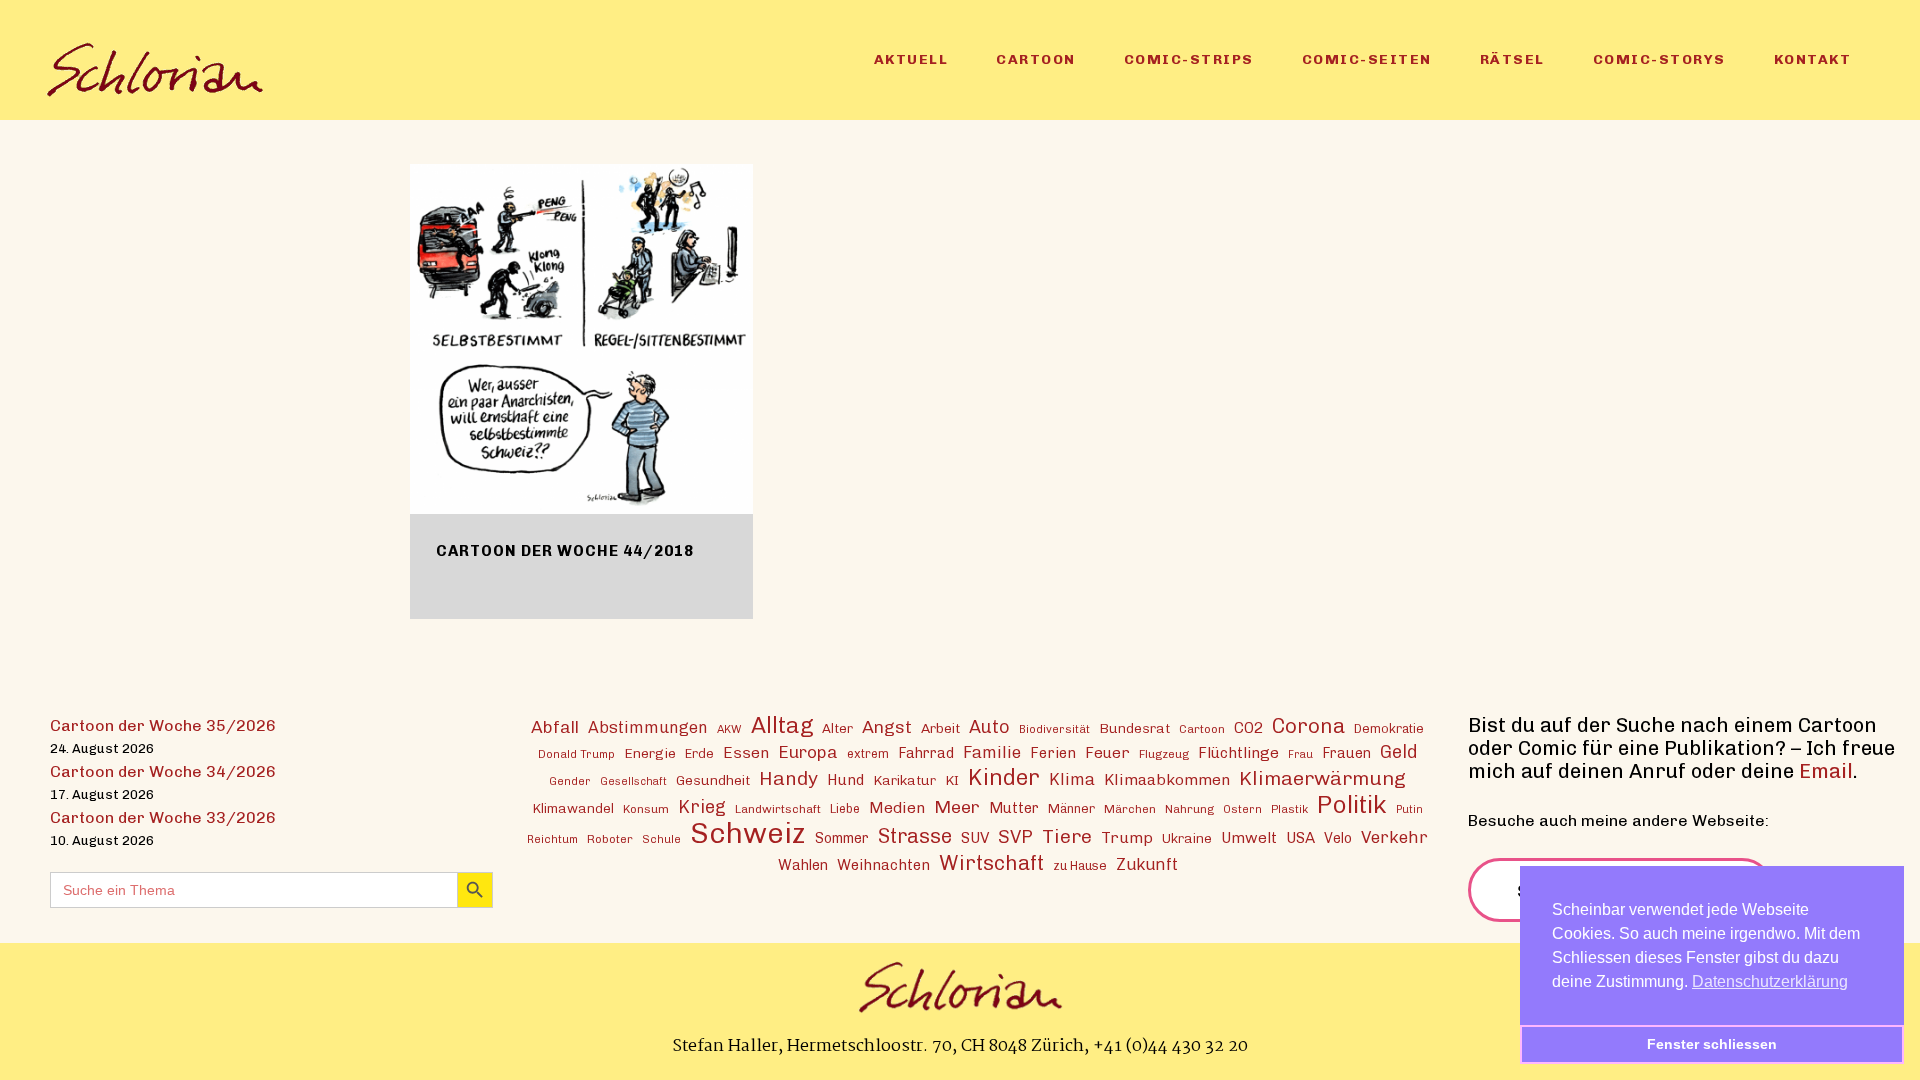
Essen (746, 752)
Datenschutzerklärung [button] (1770, 981)
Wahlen (803, 865)
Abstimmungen (648, 727)
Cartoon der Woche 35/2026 (163, 725)
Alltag (782, 725)
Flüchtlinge (1238, 753)
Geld (1399, 752)
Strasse (915, 836)
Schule (661, 839)
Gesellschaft (633, 781)
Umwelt (1249, 838)
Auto (989, 727)
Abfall (555, 727)
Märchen (1130, 809)
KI (952, 780)
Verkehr (1394, 837)
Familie (992, 752)
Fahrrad (926, 753)
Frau (1300, 754)
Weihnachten (883, 865)
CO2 (1248, 728)
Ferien (1053, 753)
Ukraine (1187, 838)
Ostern (1242, 809)
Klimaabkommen (1167, 779)
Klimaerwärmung (1322, 778)
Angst (887, 726)
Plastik (1289, 809)
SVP (1015, 837)
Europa (808, 752)
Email (1826, 771)
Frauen (1346, 753)
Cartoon (1202, 729)
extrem (868, 753)
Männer (1071, 808)
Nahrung (1189, 809)
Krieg (702, 807)
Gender (570, 781)
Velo (1338, 838)
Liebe (845, 808)
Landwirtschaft (778, 809)
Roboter (610, 839)
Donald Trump (576, 754)
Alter (837, 728)
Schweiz (748, 832)
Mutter (1014, 808)
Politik (1352, 804)
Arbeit (940, 728)
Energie (650, 753)
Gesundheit (713, 780)
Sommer (842, 838)
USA (1300, 838)
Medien (897, 807)
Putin (1409, 809)
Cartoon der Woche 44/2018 (565, 551)
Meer (957, 806)
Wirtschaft (991, 862)
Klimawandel (573, 808)
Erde (699, 753)
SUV (975, 838)
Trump (1127, 837)
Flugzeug (1164, 754)
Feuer (1107, 753)
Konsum (646, 809)
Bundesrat (1134, 728)
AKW (729, 729)
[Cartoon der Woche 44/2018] (581, 339)
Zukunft (1147, 864)
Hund (845, 780)
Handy (788, 778)
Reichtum (552, 839)
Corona (1308, 725)
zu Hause (1080, 865)
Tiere (1067, 836)
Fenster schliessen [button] (1712, 1044)
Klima (1072, 779)
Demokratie (1389, 728)
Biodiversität (1054, 729)
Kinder (1004, 777)
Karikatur (904, 780)
